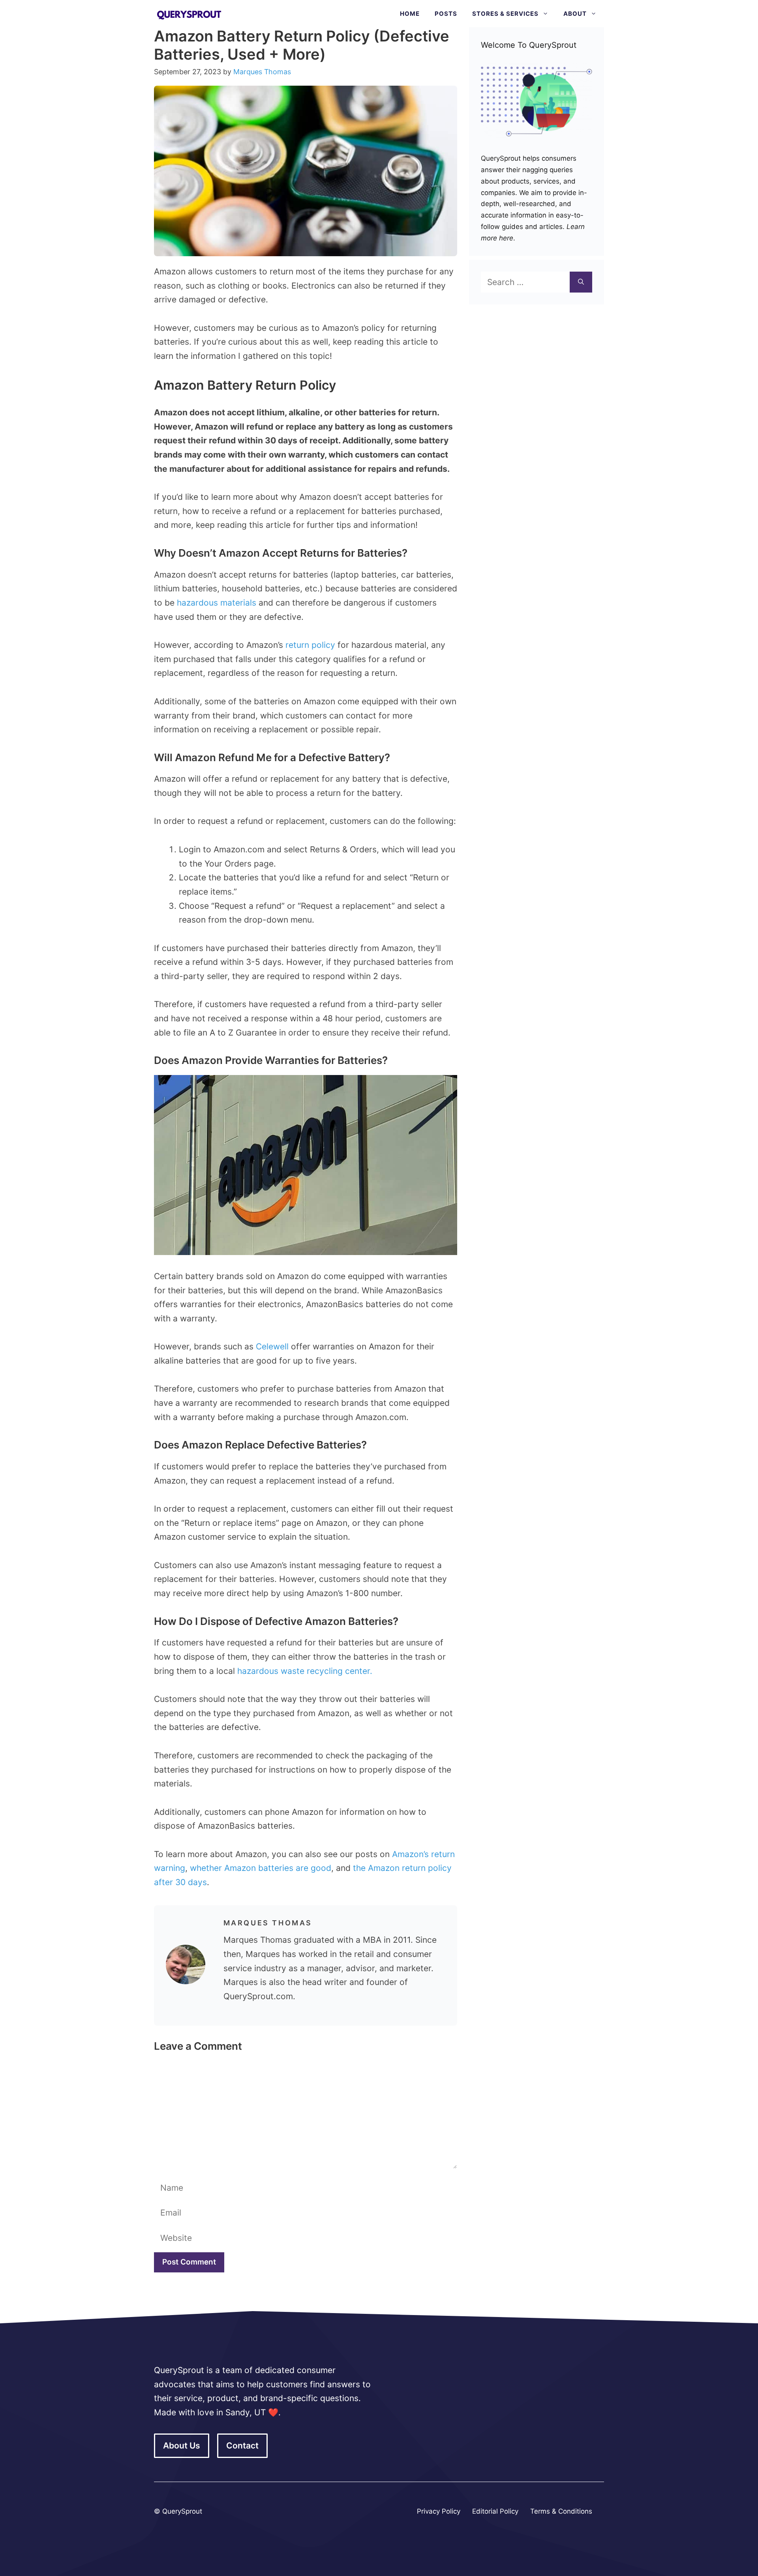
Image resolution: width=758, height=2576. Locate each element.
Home (410, 14)
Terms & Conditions (561, 2511)
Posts (446, 14)
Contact (242, 2446)
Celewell (272, 1346)
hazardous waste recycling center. (305, 1671)
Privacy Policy (439, 2511)
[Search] (581, 282)
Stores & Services (505, 14)
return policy (310, 645)
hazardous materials (217, 603)
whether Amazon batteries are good (261, 1868)
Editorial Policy (495, 2511)
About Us (182, 2446)
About (575, 14)
